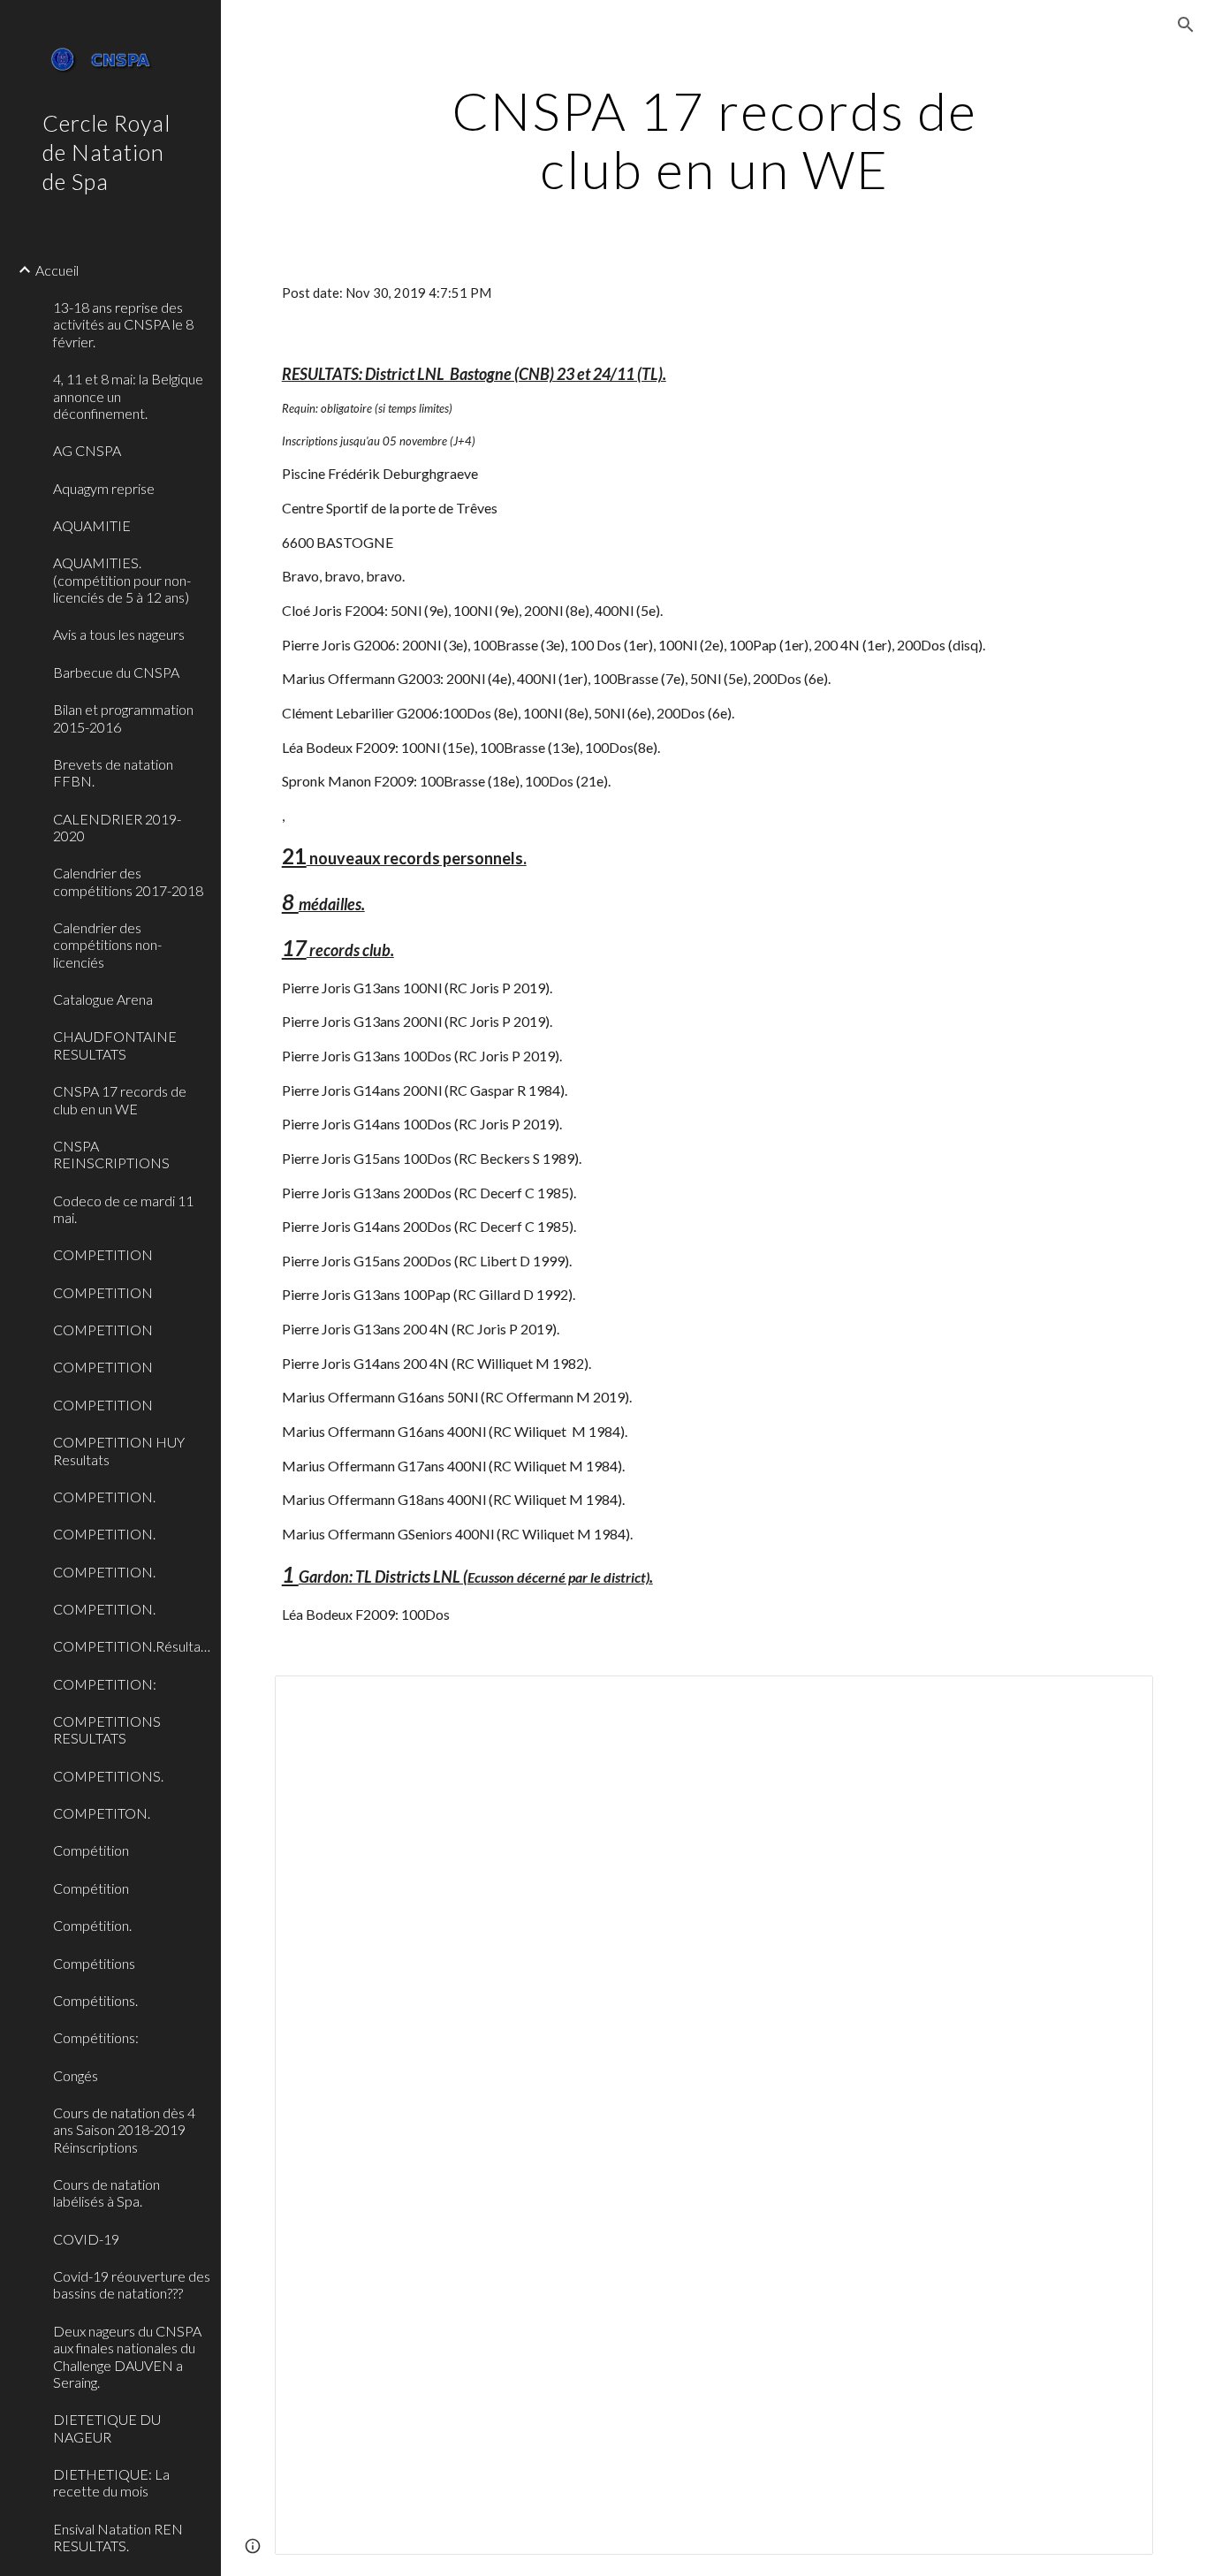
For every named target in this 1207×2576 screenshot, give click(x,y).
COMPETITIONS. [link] (108, 1776)
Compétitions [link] (94, 1963)
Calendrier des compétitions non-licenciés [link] (107, 945)
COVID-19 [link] (86, 2239)
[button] (1186, 25)
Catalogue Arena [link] (103, 999)
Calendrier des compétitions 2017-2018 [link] (128, 881)
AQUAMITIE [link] (92, 525)
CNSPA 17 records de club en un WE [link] (120, 1099)
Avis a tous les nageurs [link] (119, 634)
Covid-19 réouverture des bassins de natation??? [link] (132, 2284)
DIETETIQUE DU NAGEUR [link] (107, 2428)
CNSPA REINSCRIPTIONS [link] (111, 1154)
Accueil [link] (57, 270)
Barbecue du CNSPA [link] (116, 672)
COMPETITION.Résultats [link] (132, 1646)
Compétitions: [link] (96, 2037)
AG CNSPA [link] (87, 450)
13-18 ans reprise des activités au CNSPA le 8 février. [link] (123, 324)
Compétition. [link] (92, 1925)
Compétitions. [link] (95, 2000)
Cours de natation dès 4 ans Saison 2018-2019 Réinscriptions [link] (124, 2130)
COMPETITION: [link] (105, 1684)
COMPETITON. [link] (102, 1813)
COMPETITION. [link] (104, 1497)
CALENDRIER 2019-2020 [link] (117, 827)
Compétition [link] (91, 1850)
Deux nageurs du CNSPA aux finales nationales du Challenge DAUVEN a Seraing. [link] (127, 2356)
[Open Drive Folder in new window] (1120, 1698)
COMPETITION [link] (103, 1254)
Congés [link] (76, 2075)
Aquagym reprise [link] (104, 488)
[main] (714, 140)
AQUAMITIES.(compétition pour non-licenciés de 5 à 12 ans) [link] (122, 580)
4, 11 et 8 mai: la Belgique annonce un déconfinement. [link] (128, 396)
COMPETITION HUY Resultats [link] (119, 1450)
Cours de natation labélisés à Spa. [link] (106, 2192)
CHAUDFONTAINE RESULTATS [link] (115, 1045)
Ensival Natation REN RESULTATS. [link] (118, 2537)
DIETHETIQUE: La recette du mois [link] (111, 2482)
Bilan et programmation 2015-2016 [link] (123, 718)
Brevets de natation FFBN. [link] (113, 772)
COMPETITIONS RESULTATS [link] (107, 1729)
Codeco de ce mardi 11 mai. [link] (123, 1209)
